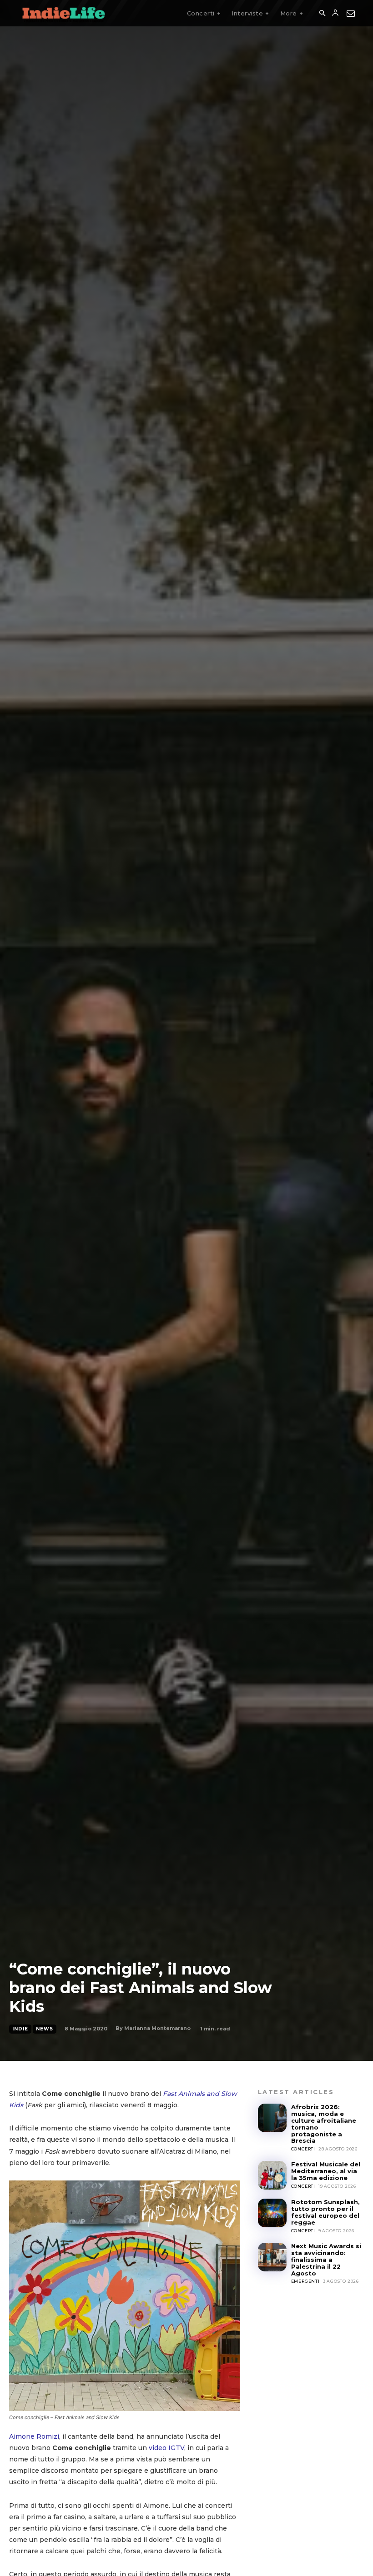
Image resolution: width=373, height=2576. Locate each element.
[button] (322, 14)
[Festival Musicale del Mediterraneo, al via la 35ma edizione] (272, 2175)
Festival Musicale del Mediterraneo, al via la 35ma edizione (326, 2171)
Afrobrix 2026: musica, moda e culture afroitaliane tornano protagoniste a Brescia (324, 2124)
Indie (20, 2029)
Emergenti (305, 2281)
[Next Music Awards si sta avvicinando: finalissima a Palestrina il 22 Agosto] (272, 2257)
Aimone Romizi (34, 2436)
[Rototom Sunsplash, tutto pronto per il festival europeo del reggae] (272, 2213)
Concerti (303, 2149)
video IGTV (166, 2448)
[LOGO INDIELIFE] (64, 13)
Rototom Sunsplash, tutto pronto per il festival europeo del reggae (325, 2212)
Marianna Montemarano (157, 2028)
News (45, 2029)
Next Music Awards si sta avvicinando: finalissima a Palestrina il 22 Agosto (326, 2260)
